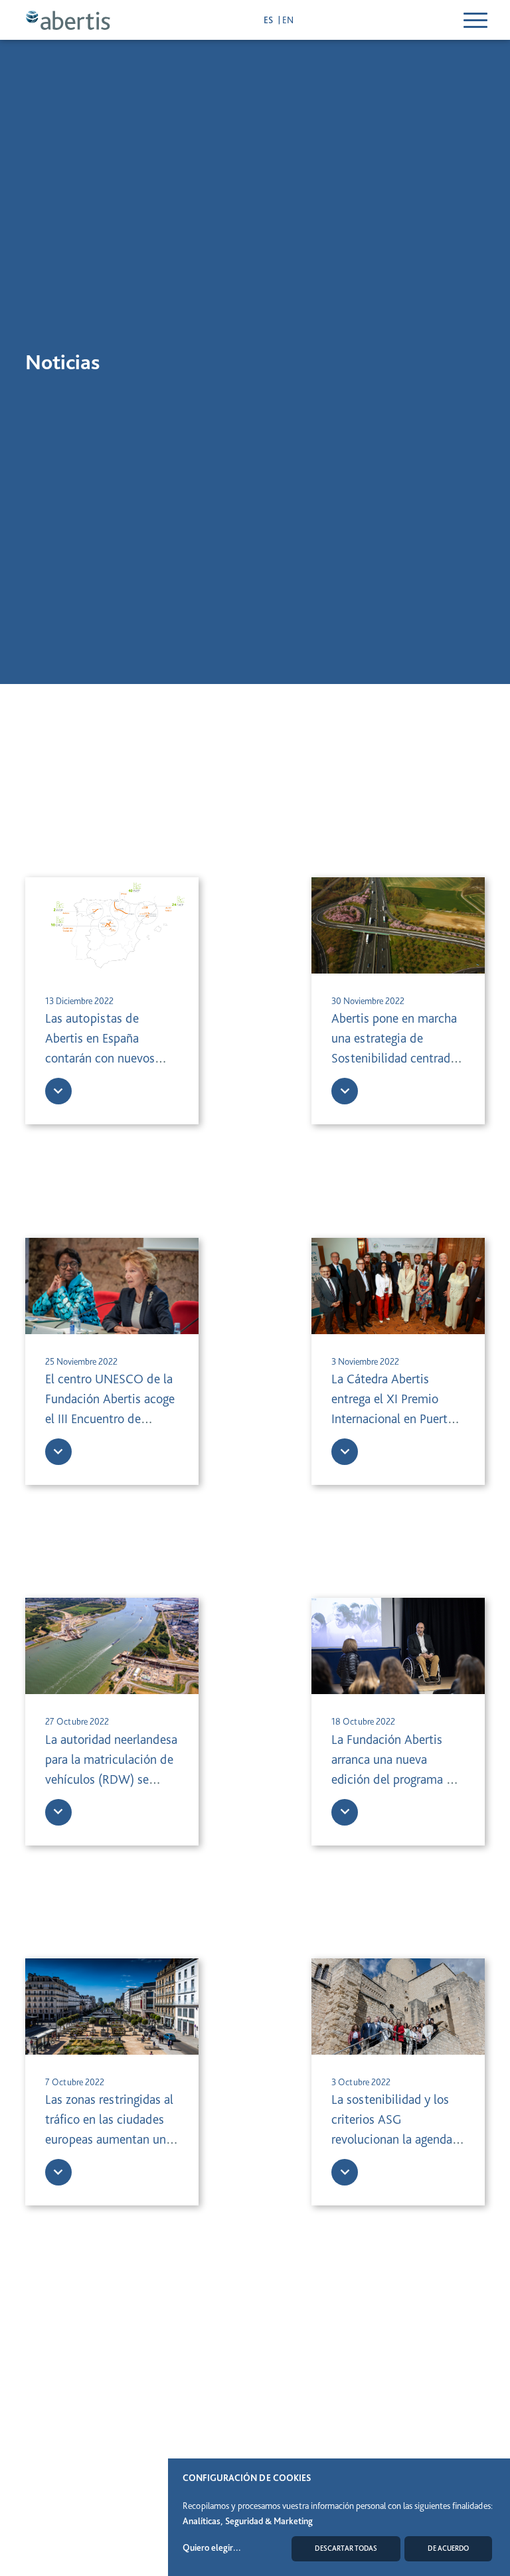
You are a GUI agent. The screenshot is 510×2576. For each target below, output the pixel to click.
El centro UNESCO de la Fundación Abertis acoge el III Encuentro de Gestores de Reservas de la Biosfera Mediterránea (110, 1418)
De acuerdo (448, 2548)
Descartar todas (346, 2548)
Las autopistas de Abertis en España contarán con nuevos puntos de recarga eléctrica (100, 1058)
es (269, 20)
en (288, 20)
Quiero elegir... (212, 2547)
